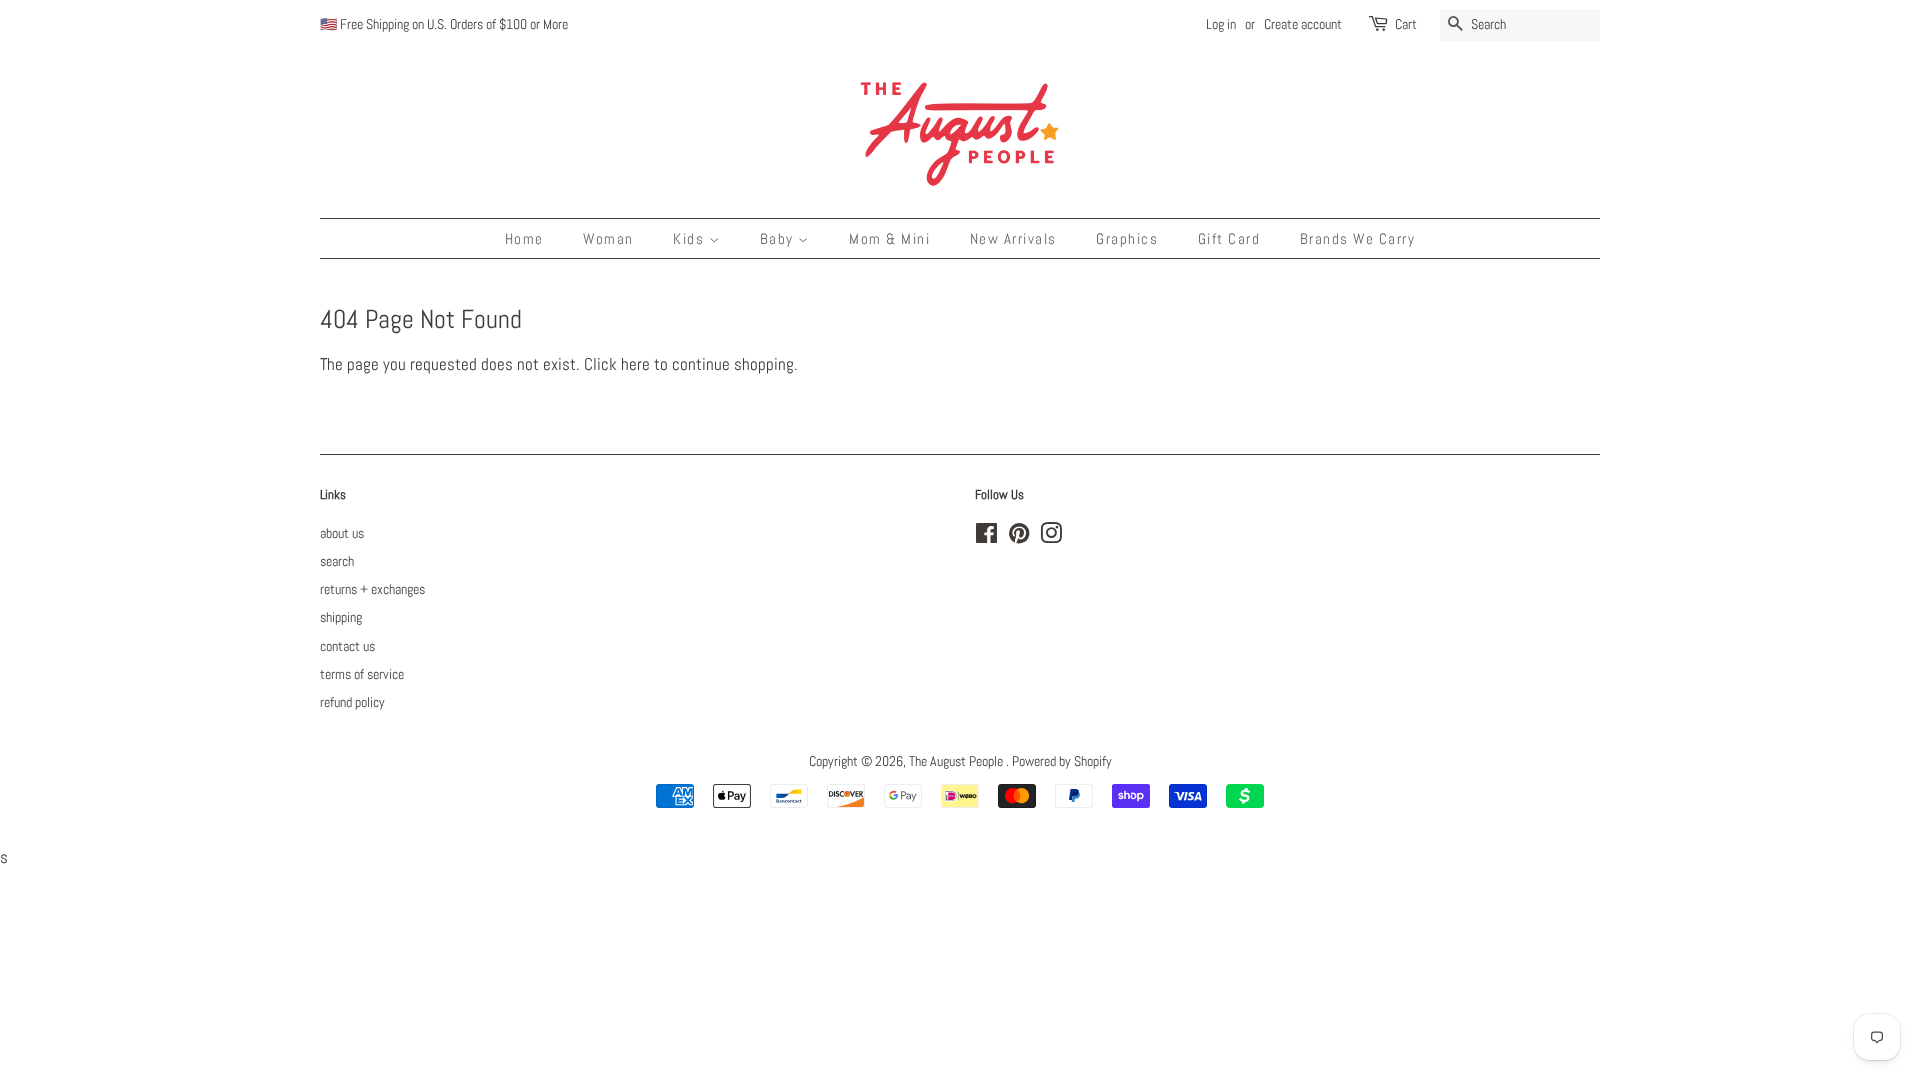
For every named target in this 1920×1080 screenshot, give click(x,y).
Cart (1406, 24)
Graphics (1127, 238)
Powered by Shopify (1062, 761)
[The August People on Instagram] (1051, 537)
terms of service (362, 674)
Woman (608, 238)
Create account (1303, 24)
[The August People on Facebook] (986, 537)
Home (524, 238)
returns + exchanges (372, 589)
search (337, 561)
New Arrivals (1013, 238)
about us (342, 533)
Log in (1221, 24)
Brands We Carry (1358, 238)
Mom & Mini (889, 238)
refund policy (352, 702)
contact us (347, 646)
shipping (341, 617)
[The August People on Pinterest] (1019, 537)
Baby (779, 238)
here (635, 364)
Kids (691, 238)
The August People (957, 761)
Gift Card (1229, 238)
